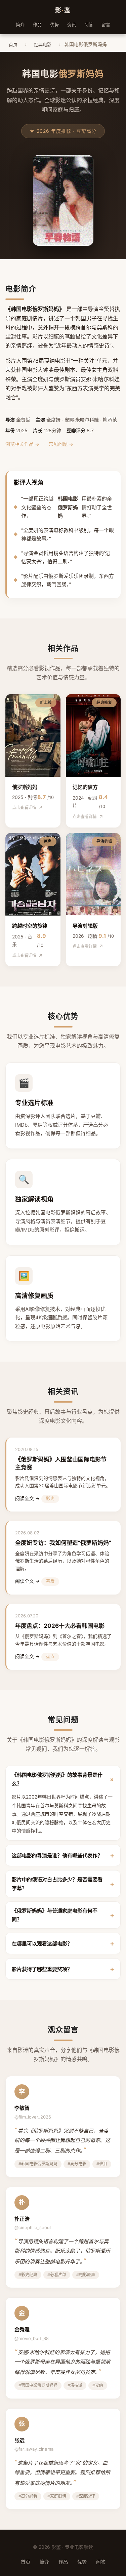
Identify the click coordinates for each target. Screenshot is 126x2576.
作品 (37, 25)
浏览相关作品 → (22, 444)
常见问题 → (61, 444)
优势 (54, 25)
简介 (20, 25)
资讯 (72, 25)
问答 (89, 25)
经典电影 (43, 44)
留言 (106, 25)
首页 (13, 44)
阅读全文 (25, 1498)
